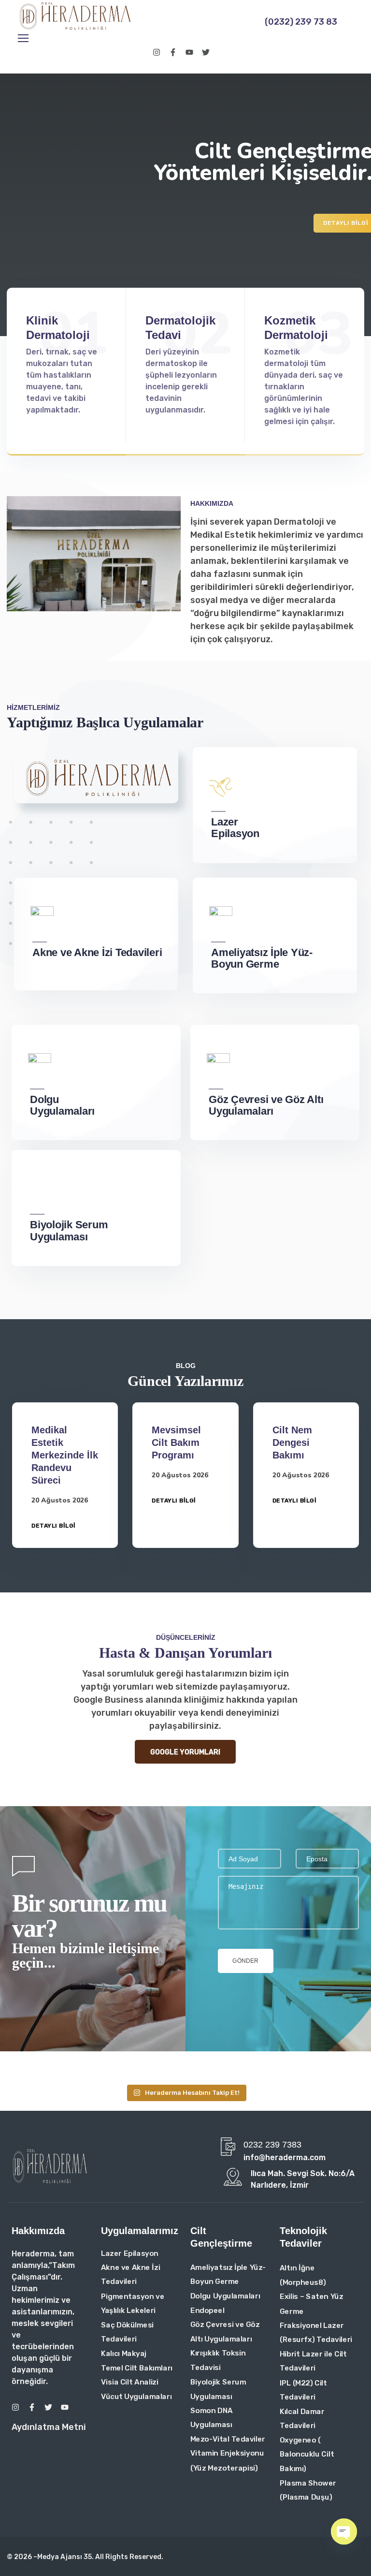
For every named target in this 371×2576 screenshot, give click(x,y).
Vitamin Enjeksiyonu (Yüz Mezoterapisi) (227, 2460)
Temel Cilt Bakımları (137, 2368)
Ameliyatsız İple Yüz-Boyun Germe (262, 958)
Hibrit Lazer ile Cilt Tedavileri (313, 2361)
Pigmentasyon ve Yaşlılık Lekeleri (133, 2303)
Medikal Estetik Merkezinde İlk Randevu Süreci (65, 1455)
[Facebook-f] (173, 52)
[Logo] (75, 16)
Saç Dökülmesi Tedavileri (127, 2332)
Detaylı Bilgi (54, 1526)
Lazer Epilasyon (235, 828)
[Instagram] (157, 52)
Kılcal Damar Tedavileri (302, 2418)
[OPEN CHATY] (344, 2532)
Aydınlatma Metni (49, 2427)
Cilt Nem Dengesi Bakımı (292, 1443)
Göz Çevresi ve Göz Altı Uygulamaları (266, 1105)
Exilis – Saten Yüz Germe (311, 2304)
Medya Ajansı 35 (64, 2557)
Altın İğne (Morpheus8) (303, 2275)
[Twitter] (206, 52)
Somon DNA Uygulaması (211, 2417)
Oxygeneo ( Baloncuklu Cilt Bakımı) (307, 2454)
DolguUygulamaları (62, 1105)
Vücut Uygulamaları (136, 2396)
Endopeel (207, 2310)
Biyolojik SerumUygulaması (69, 1231)
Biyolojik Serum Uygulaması (218, 2389)
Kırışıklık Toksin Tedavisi (218, 2360)
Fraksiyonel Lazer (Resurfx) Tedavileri (316, 2332)
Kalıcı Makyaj (124, 2353)
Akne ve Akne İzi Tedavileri (97, 953)
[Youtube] (189, 52)
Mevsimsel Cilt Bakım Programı (176, 1443)
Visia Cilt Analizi (130, 2382)
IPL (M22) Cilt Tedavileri (303, 2390)
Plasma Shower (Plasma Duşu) (308, 2490)
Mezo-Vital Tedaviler (228, 2439)
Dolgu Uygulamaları (225, 2296)
